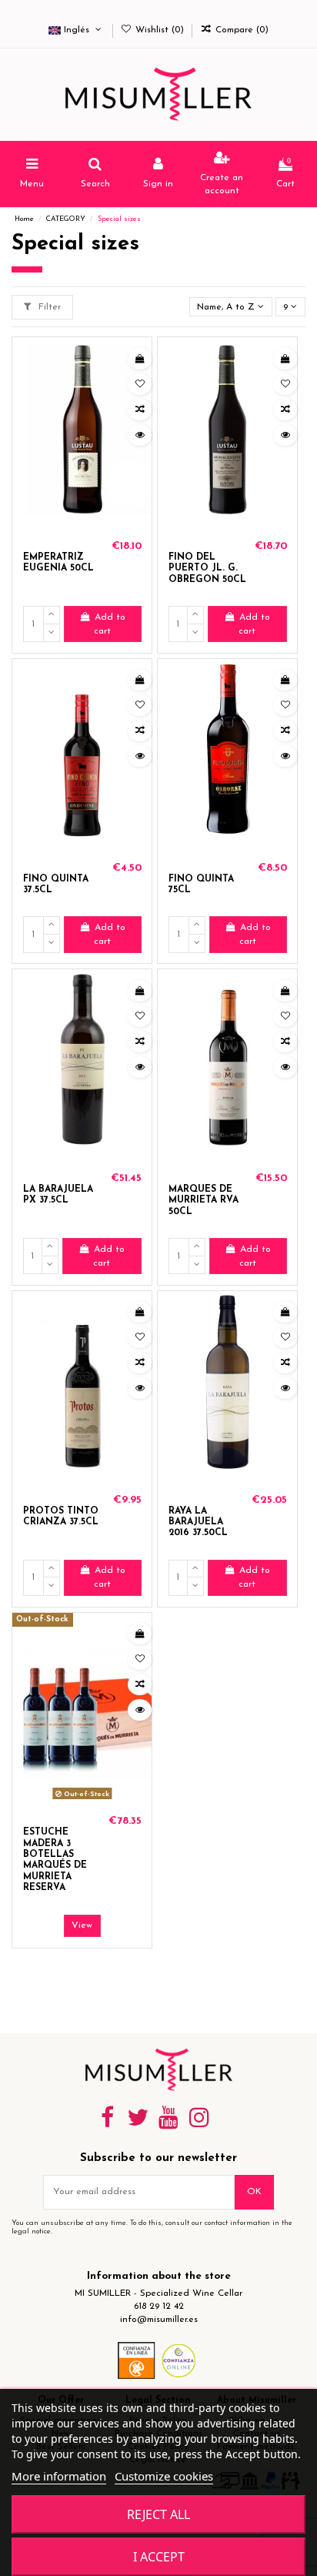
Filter (48, 307)
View (82, 1925)
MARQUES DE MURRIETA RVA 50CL (204, 1201)
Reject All (158, 2514)
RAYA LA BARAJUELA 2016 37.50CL (198, 1522)
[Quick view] (140, 435)
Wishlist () (160, 30)
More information (59, 2476)
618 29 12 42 (159, 2307)
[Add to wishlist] (140, 384)
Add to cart (110, 624)
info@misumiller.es (159, 2320)
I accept (159, 2557)
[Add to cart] (140, 359)
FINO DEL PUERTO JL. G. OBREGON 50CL (207, 569)
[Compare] (140, 410)
